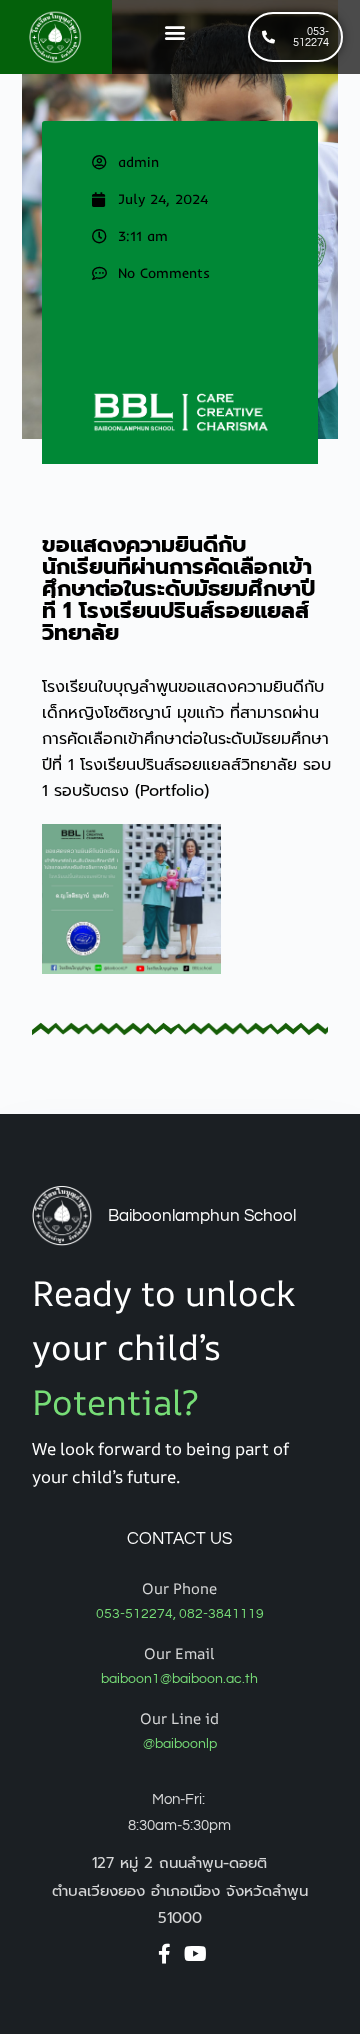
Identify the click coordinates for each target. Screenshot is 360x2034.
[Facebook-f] (164, 1954)
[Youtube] (195, 1954)
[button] (174, 32)
